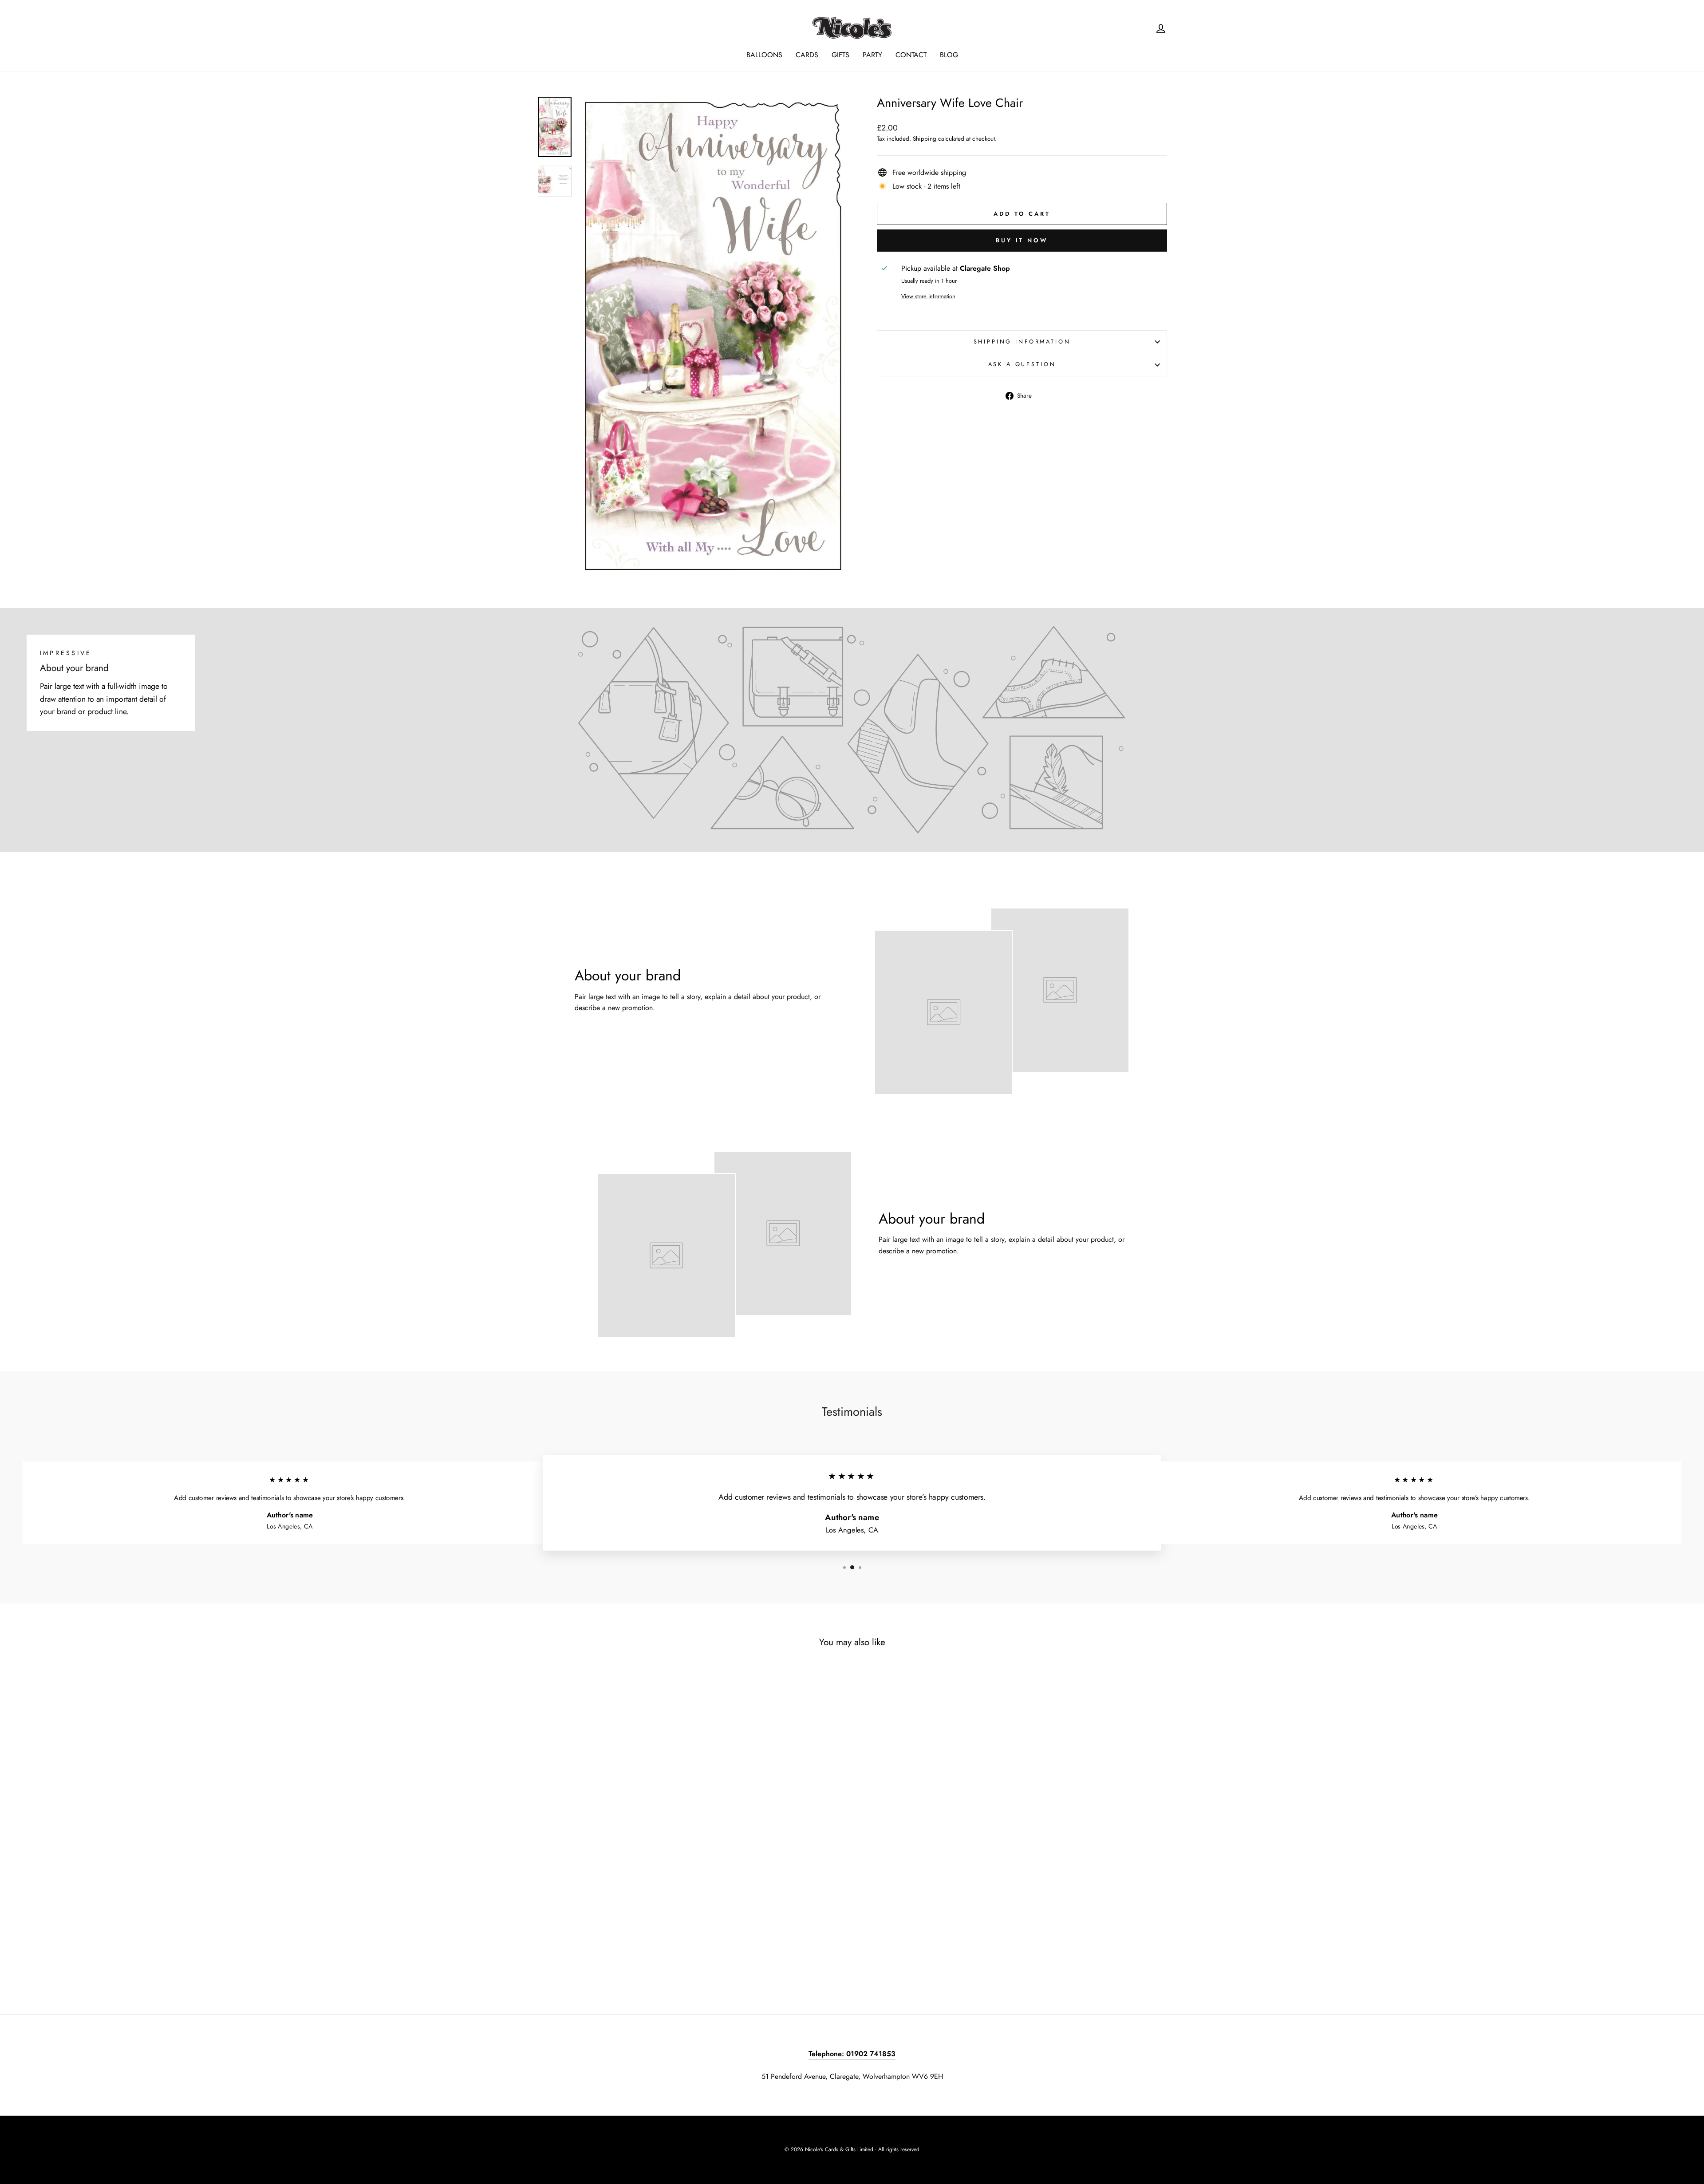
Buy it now (1022, 240)
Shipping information (1022, 342)
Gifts (840, 55)
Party (872, 55)
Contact (911, 55)
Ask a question (1022, 364)
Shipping (925, 138)
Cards (807, 55)
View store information (928, 296)
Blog (949, 55)
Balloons (764, 55)
